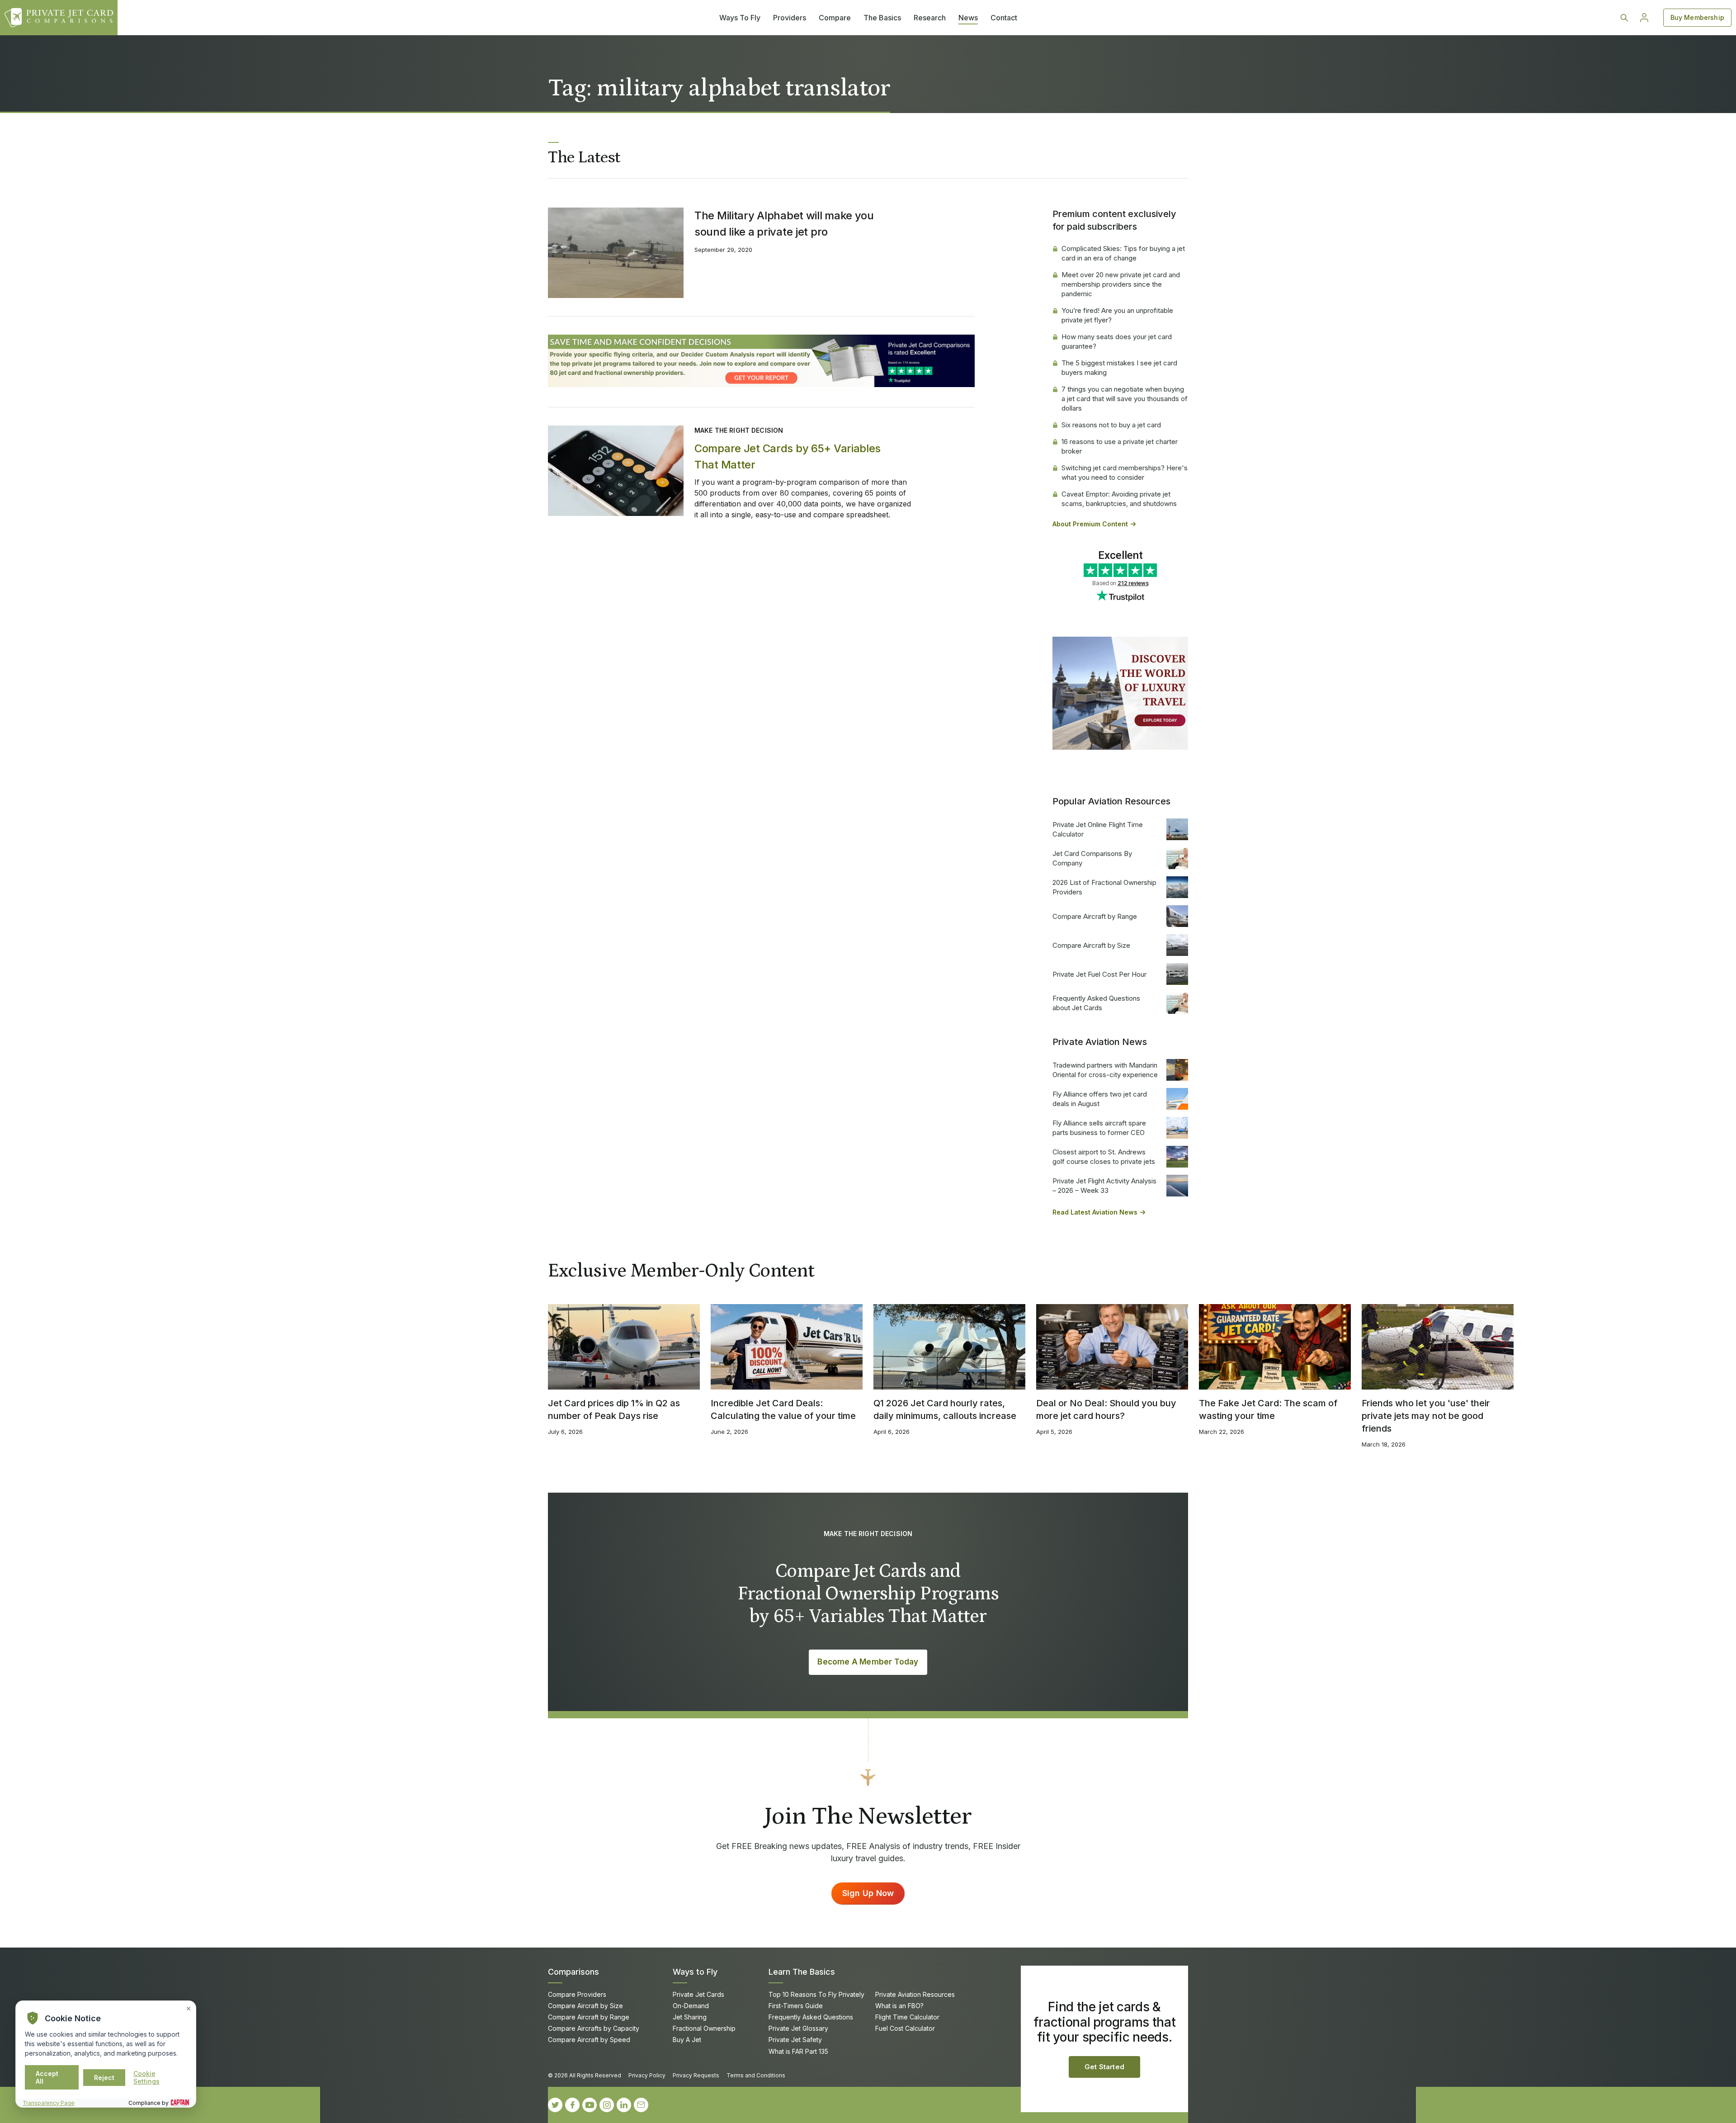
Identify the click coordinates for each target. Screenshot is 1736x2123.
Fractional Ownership (704, 2028)
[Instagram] (607, 2105)
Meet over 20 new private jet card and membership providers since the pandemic (1121, 284)
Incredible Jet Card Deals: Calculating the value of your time (783, 1409)
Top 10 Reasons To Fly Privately (816, 1994)
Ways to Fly (695, 1972)
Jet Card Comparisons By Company (1092, 858)
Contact (1004, 18)
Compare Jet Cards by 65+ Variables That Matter (788, 456)
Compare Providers (577, 1994)
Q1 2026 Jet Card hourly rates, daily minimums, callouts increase (945, 1409)
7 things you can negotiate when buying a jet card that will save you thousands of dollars (1125, 399)
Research (930, 18)
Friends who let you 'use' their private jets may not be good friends (1426, 1416)
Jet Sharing (690, 2017)
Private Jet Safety (795, 2040)
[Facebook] (572, 2105)
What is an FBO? (899, 2006)
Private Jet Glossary (798, 2028)
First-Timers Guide (796, 2006)
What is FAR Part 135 (798, 2051)
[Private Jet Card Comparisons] (59, 18)
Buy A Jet (687, 2040)
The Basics (882, 18)
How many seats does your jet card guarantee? (1117, 341)
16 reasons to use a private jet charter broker (1120, 446)
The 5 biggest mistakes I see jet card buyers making (1119, 368)
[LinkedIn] (624, 2105)
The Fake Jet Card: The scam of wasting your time (1268, 1409)
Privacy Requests (696, 2075)
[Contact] (641, 2105)
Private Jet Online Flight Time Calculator (1098, 829)
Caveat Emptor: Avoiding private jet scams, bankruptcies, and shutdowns (1119, 499)
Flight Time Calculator (907, 2017)
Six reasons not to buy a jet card (1111, 425)
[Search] (1624, 18)
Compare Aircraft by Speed (589, 2040)
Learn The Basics (802, 1972)
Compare (835, 18)
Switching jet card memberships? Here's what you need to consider (1125, 473)
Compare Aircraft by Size (1091, 945)
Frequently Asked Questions (811, 2017)
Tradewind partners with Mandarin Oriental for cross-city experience (1105, 1070)
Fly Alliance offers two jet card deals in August (1100, 1099)
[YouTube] (590, 2105)
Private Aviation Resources (915, 1994)
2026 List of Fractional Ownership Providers (1104, 887)
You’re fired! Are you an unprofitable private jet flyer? (1117, 315)
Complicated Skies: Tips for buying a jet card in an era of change (1123, 253)
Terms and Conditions (756, 2075)
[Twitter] (555, 2105)
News (968, 18)
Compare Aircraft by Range (1095, 916)
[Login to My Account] (1644, 18)
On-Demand (691, 2006)
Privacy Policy (647, 2075)
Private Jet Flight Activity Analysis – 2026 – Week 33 (1104, 1186)
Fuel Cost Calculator (905, 2028)
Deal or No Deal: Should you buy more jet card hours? (1106, 1409)
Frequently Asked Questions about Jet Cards (1096, 1003)
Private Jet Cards (698, 1994)
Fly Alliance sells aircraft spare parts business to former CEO (1099, 1128)
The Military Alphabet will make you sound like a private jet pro (784, 224)
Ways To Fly (740, 18)
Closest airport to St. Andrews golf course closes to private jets (1104, 1157)
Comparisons (573, 1972)
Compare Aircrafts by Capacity (594, 2028)
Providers (790, 18)
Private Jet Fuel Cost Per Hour (1099, 974)
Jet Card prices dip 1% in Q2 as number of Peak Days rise (614, 1409)
